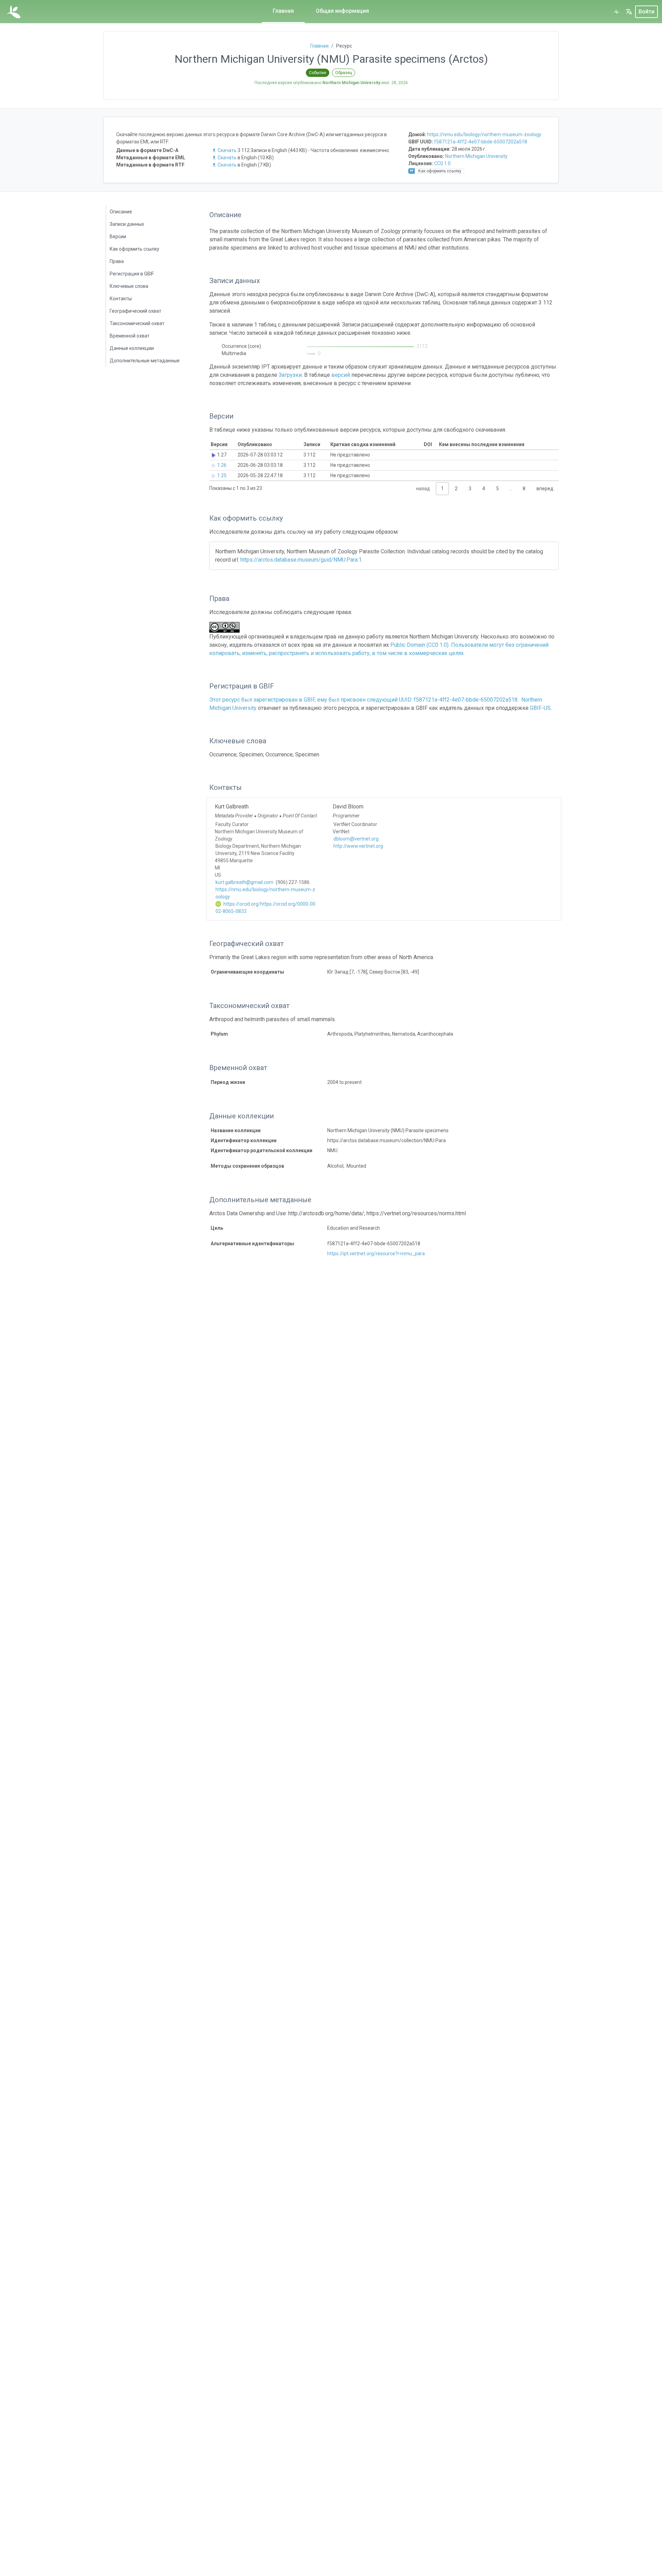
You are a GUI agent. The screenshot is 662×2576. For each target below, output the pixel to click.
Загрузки (290, 375)
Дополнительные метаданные (145, 361)
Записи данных (127, 224)
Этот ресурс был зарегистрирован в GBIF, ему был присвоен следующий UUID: (312, 700)
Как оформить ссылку (134, 249)
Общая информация (342, 11)
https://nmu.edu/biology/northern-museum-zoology (484, 134)
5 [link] (498, 489)
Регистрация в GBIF (132, 274)
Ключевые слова (129, 286)
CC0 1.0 (442, 163)
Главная (283, 11)
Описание (121, 212)
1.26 (222, 465)
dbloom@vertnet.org (356, 839)
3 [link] (470, 489)
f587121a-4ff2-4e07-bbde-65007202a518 (481, 142)
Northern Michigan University (476, 156)
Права (117, 261)
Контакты (121, 299)
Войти (646, 12)
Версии (118, 237)
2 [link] (456, 489)
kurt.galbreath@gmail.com (244, 882)
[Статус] (616, 12)
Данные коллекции (132, 348)
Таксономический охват (137, 323)
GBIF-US (540, 708)
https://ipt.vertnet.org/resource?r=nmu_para (376, 1254)
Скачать (227, 150)
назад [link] (423, 489)
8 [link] (524, 489)
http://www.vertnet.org (358, 846)
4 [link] (484, 489)
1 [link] (442, 489)
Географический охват (136, 311)
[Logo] (14, 12)
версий (341, 375)
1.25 (222, 475)
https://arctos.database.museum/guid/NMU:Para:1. (302, 560)
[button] (629, 12)
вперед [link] (545, 489)
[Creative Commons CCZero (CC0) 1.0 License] (227, 627)
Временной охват (130, 336)
